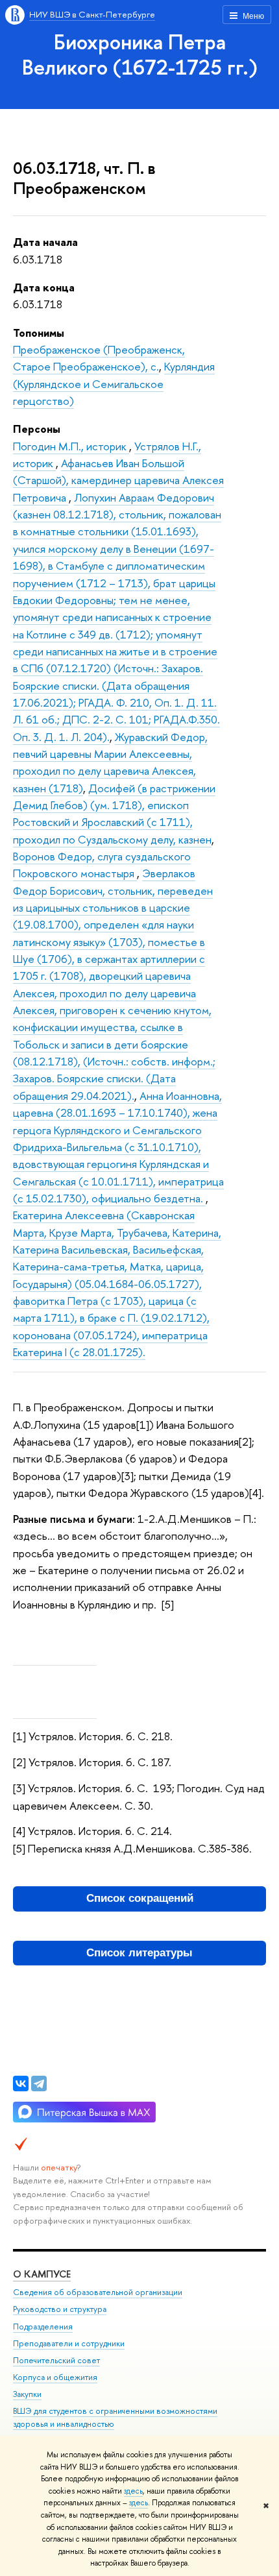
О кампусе (42, 2274)
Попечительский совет (56, 2360)
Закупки (27, 2394)
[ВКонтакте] (21, 2084)
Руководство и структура (60, 2309)
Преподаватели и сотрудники (69, 2343)
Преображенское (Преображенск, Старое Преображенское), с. (99, 358)
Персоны (37, 429)
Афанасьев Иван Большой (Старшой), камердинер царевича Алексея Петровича (118, 480)
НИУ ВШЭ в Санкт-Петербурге (92, 14)
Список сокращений (140, 1898)
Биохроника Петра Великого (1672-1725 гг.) (140, 54)
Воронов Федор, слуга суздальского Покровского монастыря (102, 865)
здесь (133, 2491)
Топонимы (39, 333)
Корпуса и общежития (55, 2377)
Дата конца (44, 287)
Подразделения (43, 2327)
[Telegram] (39, 2084)
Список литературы (139, 1953)
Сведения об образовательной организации (98, 2292)
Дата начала (45, 242)
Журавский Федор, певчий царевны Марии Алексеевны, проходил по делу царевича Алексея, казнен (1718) (110, 762)
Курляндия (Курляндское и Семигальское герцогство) (114, 383)
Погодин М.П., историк (71, 446)
